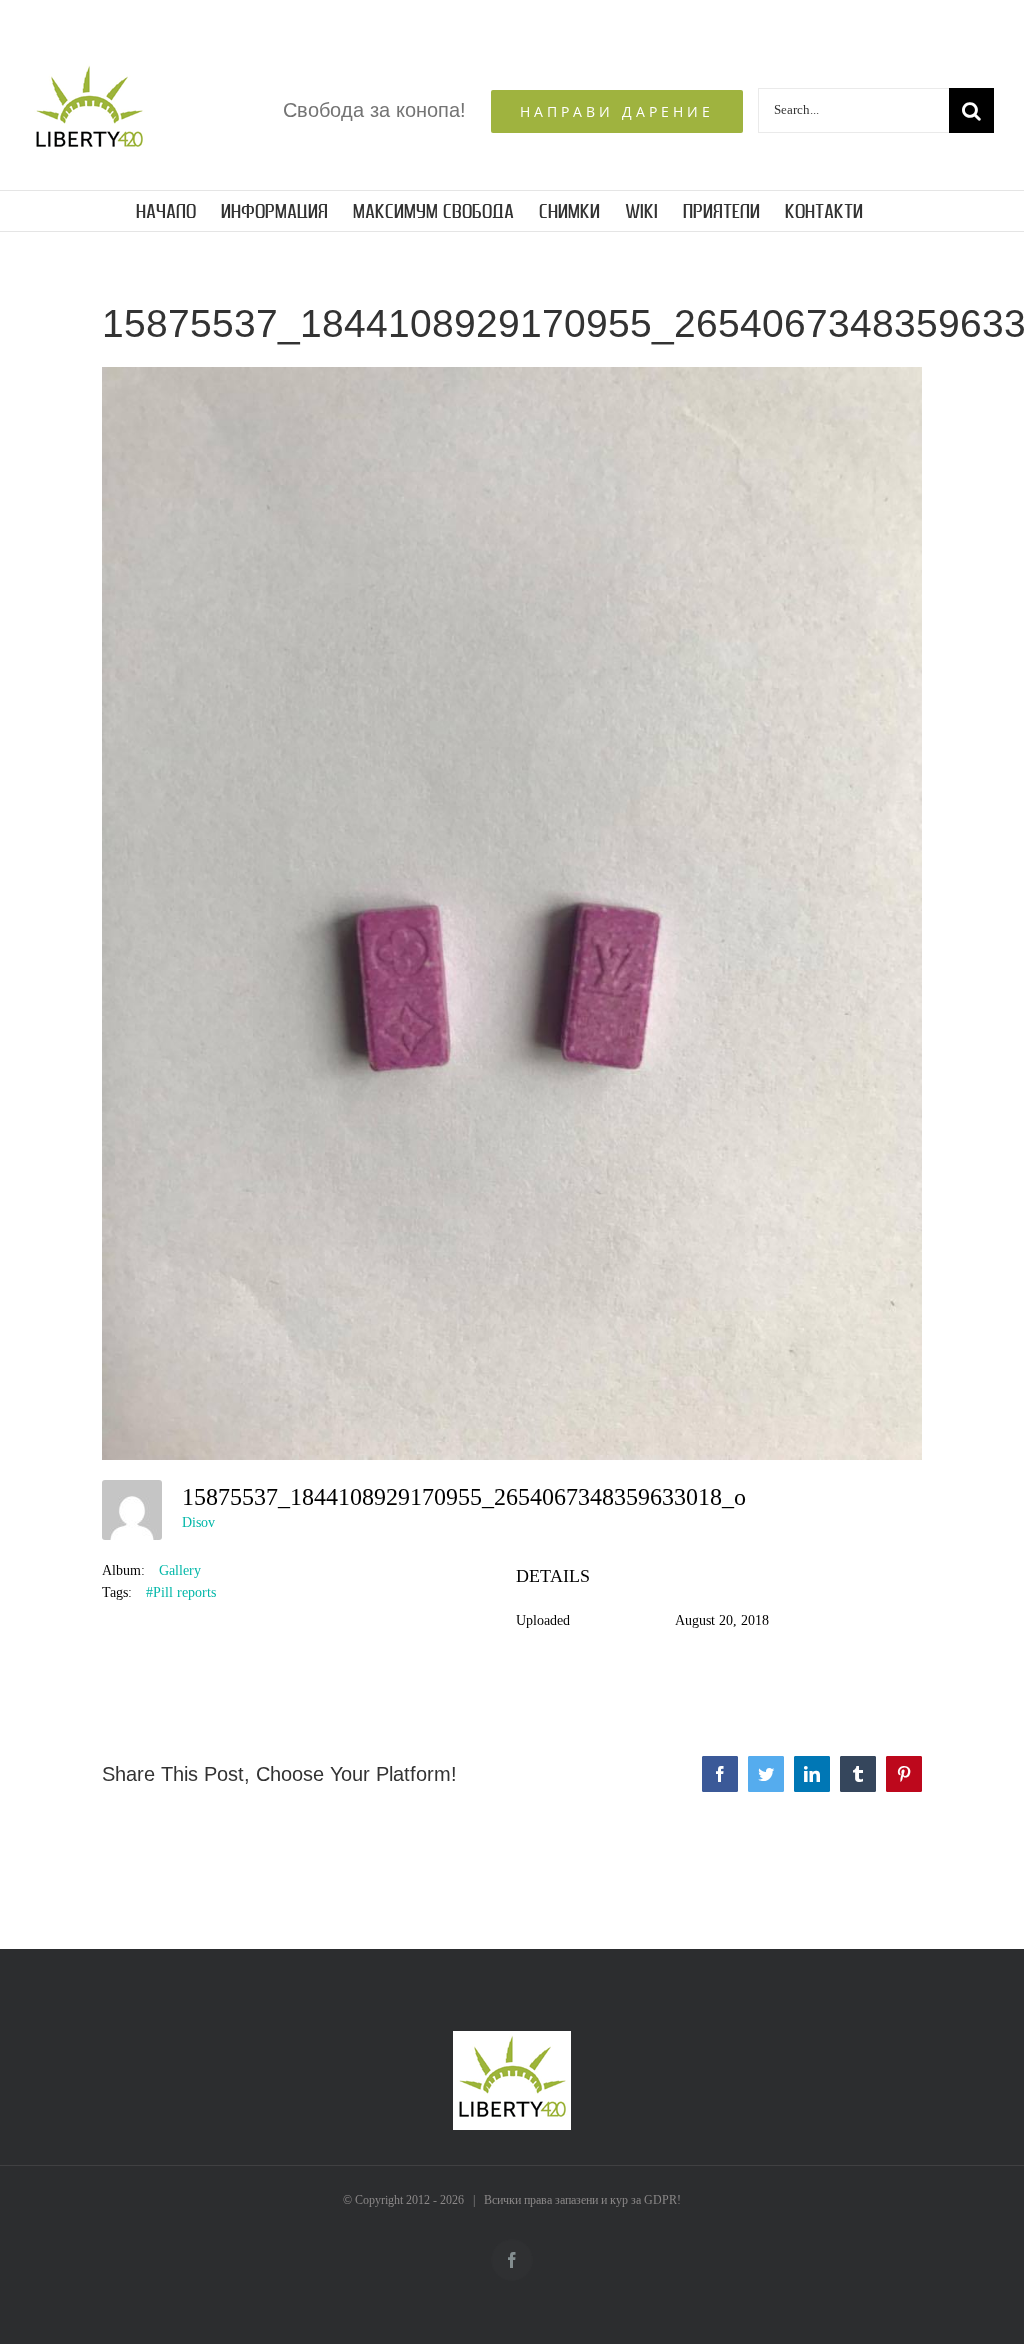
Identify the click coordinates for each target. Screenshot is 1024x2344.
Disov (198, 1522)
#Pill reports (181, 1592)
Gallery (180, 1570)
